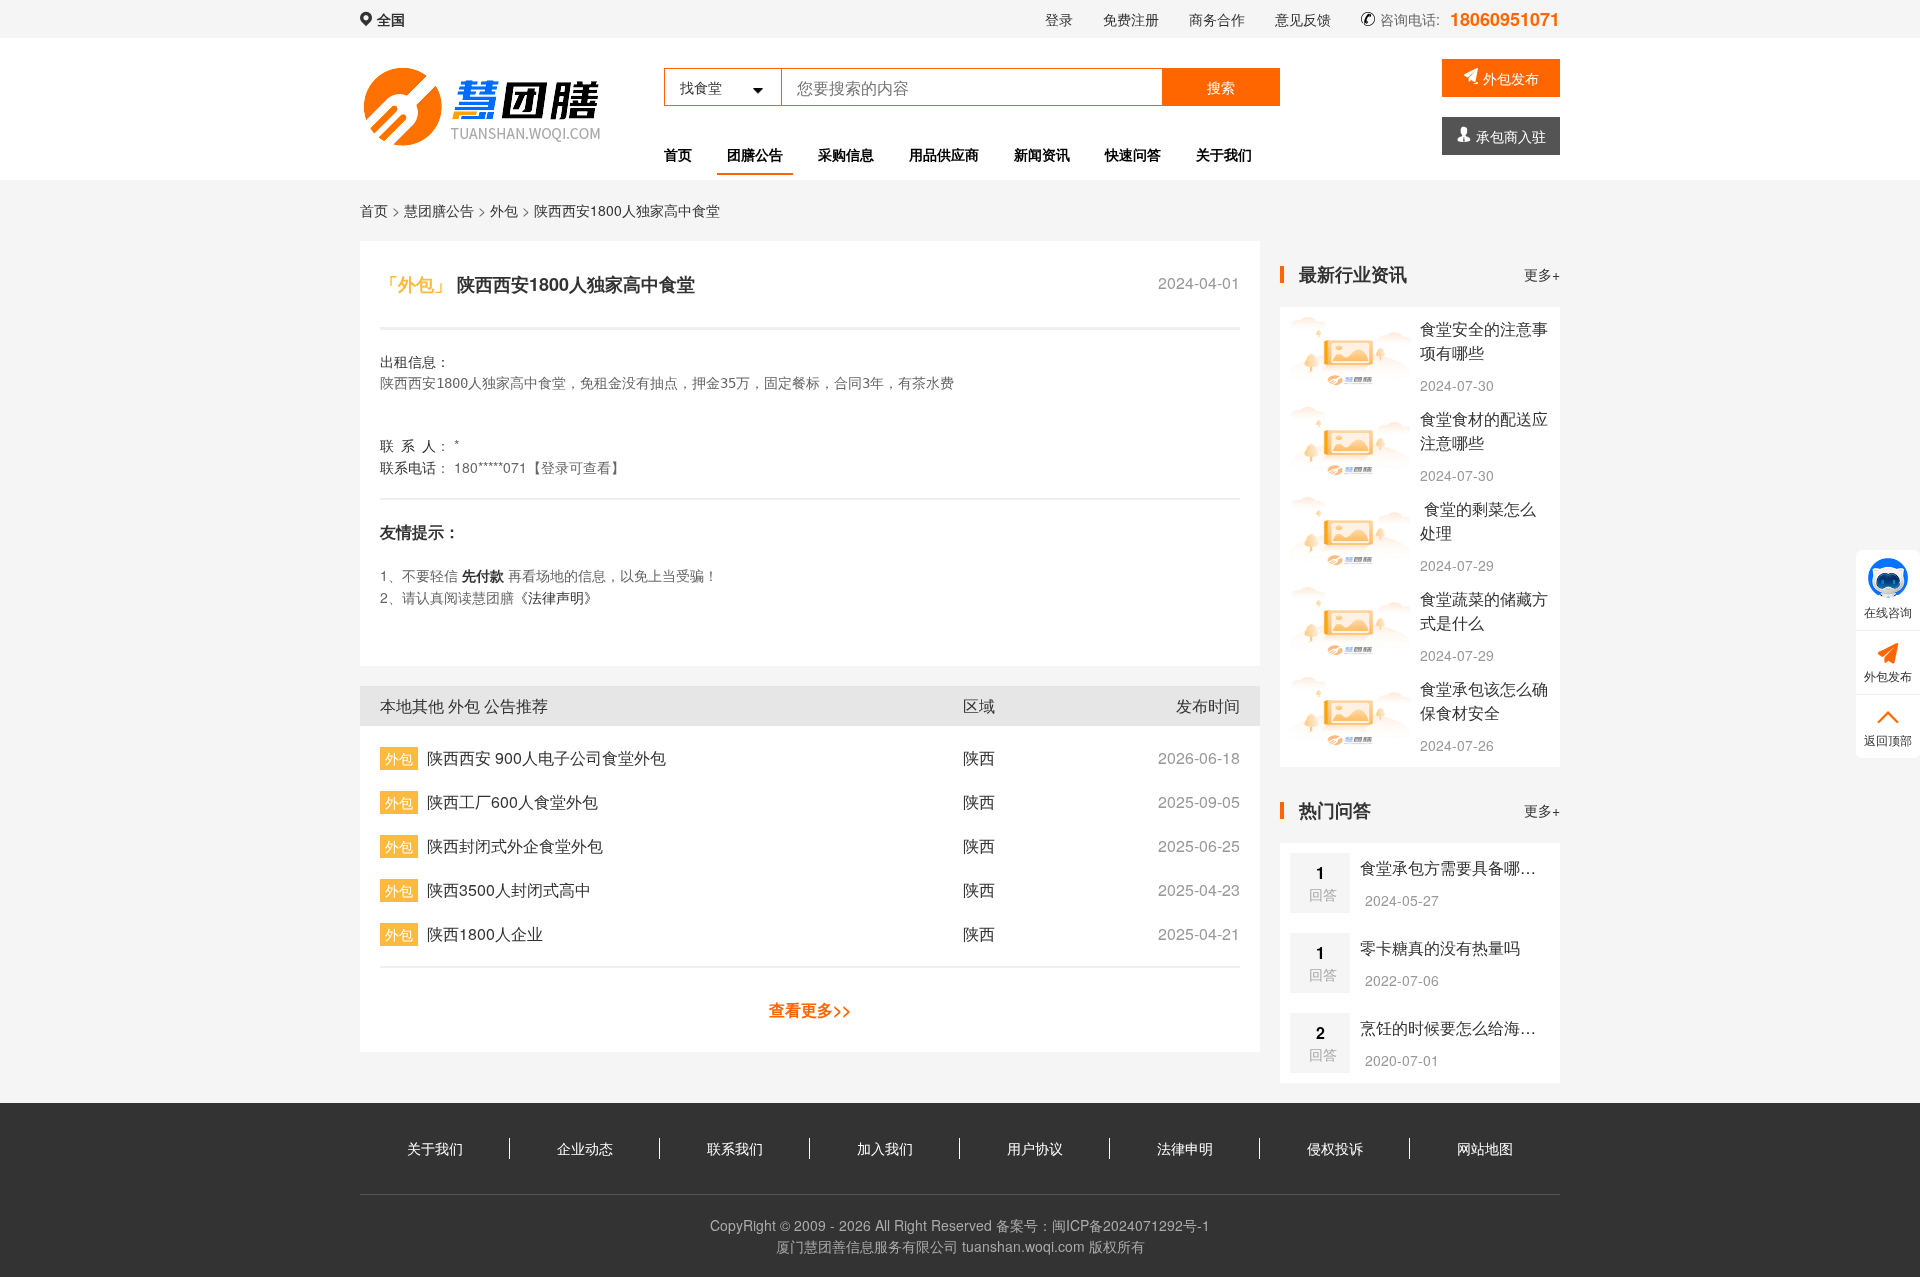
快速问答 (1133, 154)
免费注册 (1131, 19)
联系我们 (735, 1148)
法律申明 (1185, 1148)
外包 (506, 210)
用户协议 (1035, 1148)
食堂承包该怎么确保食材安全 (1484, 700)
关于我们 (1224, 154)
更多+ (1542, 274)
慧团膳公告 (439, 210)
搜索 (1221, 87)
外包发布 (1511, 78)
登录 (1059, 19)
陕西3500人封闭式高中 (509, 889)
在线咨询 (1888, 611)
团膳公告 (755, 154)
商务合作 (1217, 19)
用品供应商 (944, 154)
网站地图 (1485, 1148)
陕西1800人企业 (485, 933)
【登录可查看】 (576, 467)
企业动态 (585, 1148)
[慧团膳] (482, 106)
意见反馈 (1303, 19)
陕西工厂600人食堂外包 (512, 801)
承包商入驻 (1511, 136)
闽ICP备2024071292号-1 (1131, 1225)
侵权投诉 (1335, 1148)
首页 (678, 154)
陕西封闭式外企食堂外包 (515, 845)
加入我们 (885, 1148)
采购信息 (846, 154)
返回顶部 (1888, 726)
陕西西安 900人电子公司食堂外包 (546, 757)
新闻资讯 (1042, 154)
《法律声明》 (556, 597)
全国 (391, 19)
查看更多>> (810, 1009)
